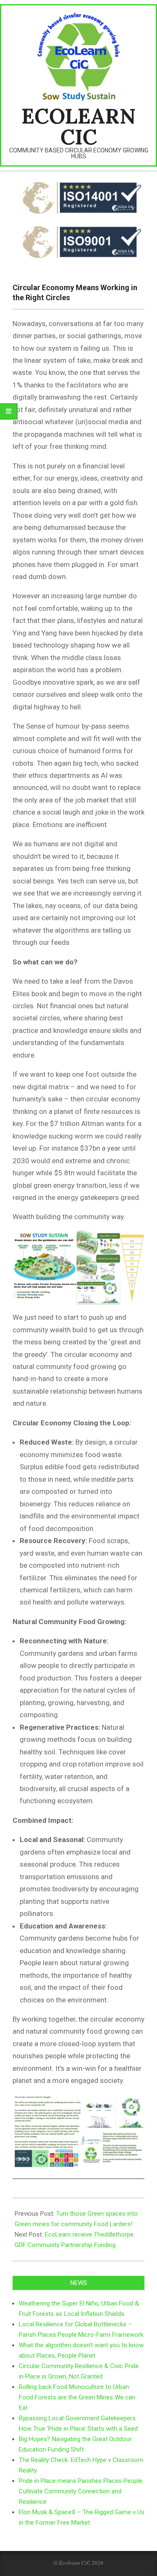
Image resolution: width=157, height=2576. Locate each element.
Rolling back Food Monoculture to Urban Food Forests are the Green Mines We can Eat (77, 2397)
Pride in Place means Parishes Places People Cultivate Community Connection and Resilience (81, 2491)
